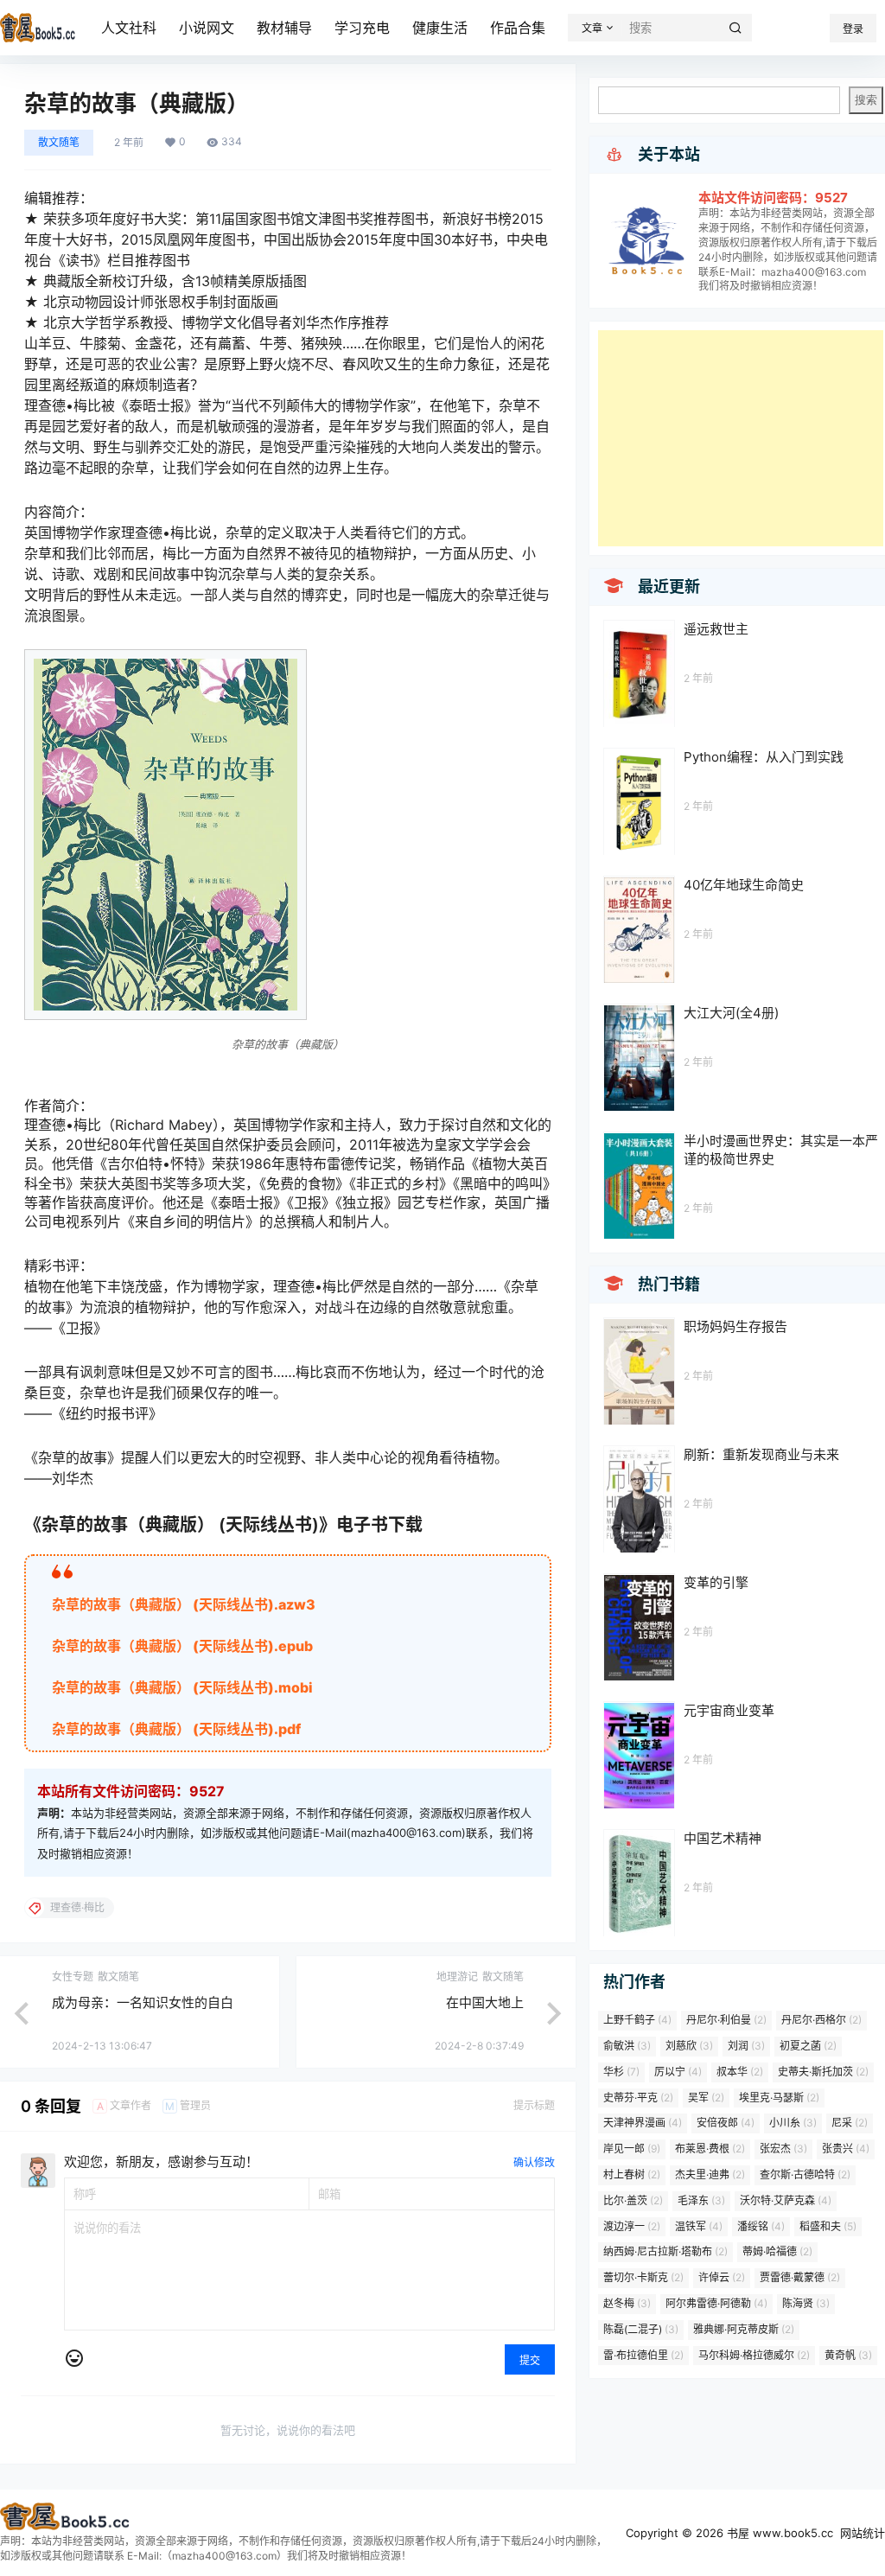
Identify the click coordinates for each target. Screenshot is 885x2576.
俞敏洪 (627, 2046)
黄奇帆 (848, 2355)
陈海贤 (806, 2303)
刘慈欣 (689, 2046)
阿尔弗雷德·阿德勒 (716, 2303)
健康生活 (440, 28)
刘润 (746, 2046)
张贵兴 (846, 2149)
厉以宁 (678, 2072)
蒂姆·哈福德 (777, 2251)
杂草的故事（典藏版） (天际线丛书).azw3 (184, 1604)
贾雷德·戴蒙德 (800, 2277)
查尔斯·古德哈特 (805, 2174)
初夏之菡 (808, 2046)
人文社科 (129, 28)
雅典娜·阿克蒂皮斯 (744, 2329)
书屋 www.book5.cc (778, 2533)
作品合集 (518, 28)
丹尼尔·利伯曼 (726, 2020)
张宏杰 (783, 2149)
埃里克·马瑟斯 (779, 2098)
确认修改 (534, 2162)
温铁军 (699, 2226)
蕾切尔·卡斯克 (643, 2277)
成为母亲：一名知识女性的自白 (143, 2002)
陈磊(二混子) (641, 2329)
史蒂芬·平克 (638, 2098)
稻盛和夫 (828, 2226)
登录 (853, 29)
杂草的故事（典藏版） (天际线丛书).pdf (176, 1729)
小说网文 (207, 28)
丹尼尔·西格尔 (821, 2020)
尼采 (850, 2123)
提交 (530, 2360)
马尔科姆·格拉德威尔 (754, 2355)
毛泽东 (701, 2200)
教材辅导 (284, 28)
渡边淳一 (632, 2226)
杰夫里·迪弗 (710, 2174)
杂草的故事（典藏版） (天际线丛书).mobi (182, 1687)
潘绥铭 (761, 2226)
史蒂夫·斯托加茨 (823, 2072)
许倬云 (722, 2277)
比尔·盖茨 (633, 2200)
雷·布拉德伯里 (643, 2355)
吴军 (706, 2098)
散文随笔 (59, 142)
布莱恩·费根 (710, 2149)
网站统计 (863, 2533)
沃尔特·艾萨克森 (786, 2200)
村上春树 (632, 2174)
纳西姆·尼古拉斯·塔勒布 (665, 2251)
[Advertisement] (741, 438)
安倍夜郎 (726, 2123)
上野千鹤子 (637, 2020)
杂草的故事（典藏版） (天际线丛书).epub (182, 1646)
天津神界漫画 (643, 2123)
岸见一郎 (632, 2149)
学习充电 (362, 28)
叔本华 (740, 2072)
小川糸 (793, 2123)
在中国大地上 (485, 2002)
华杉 (621, 2072)
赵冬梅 (627, 2303)
